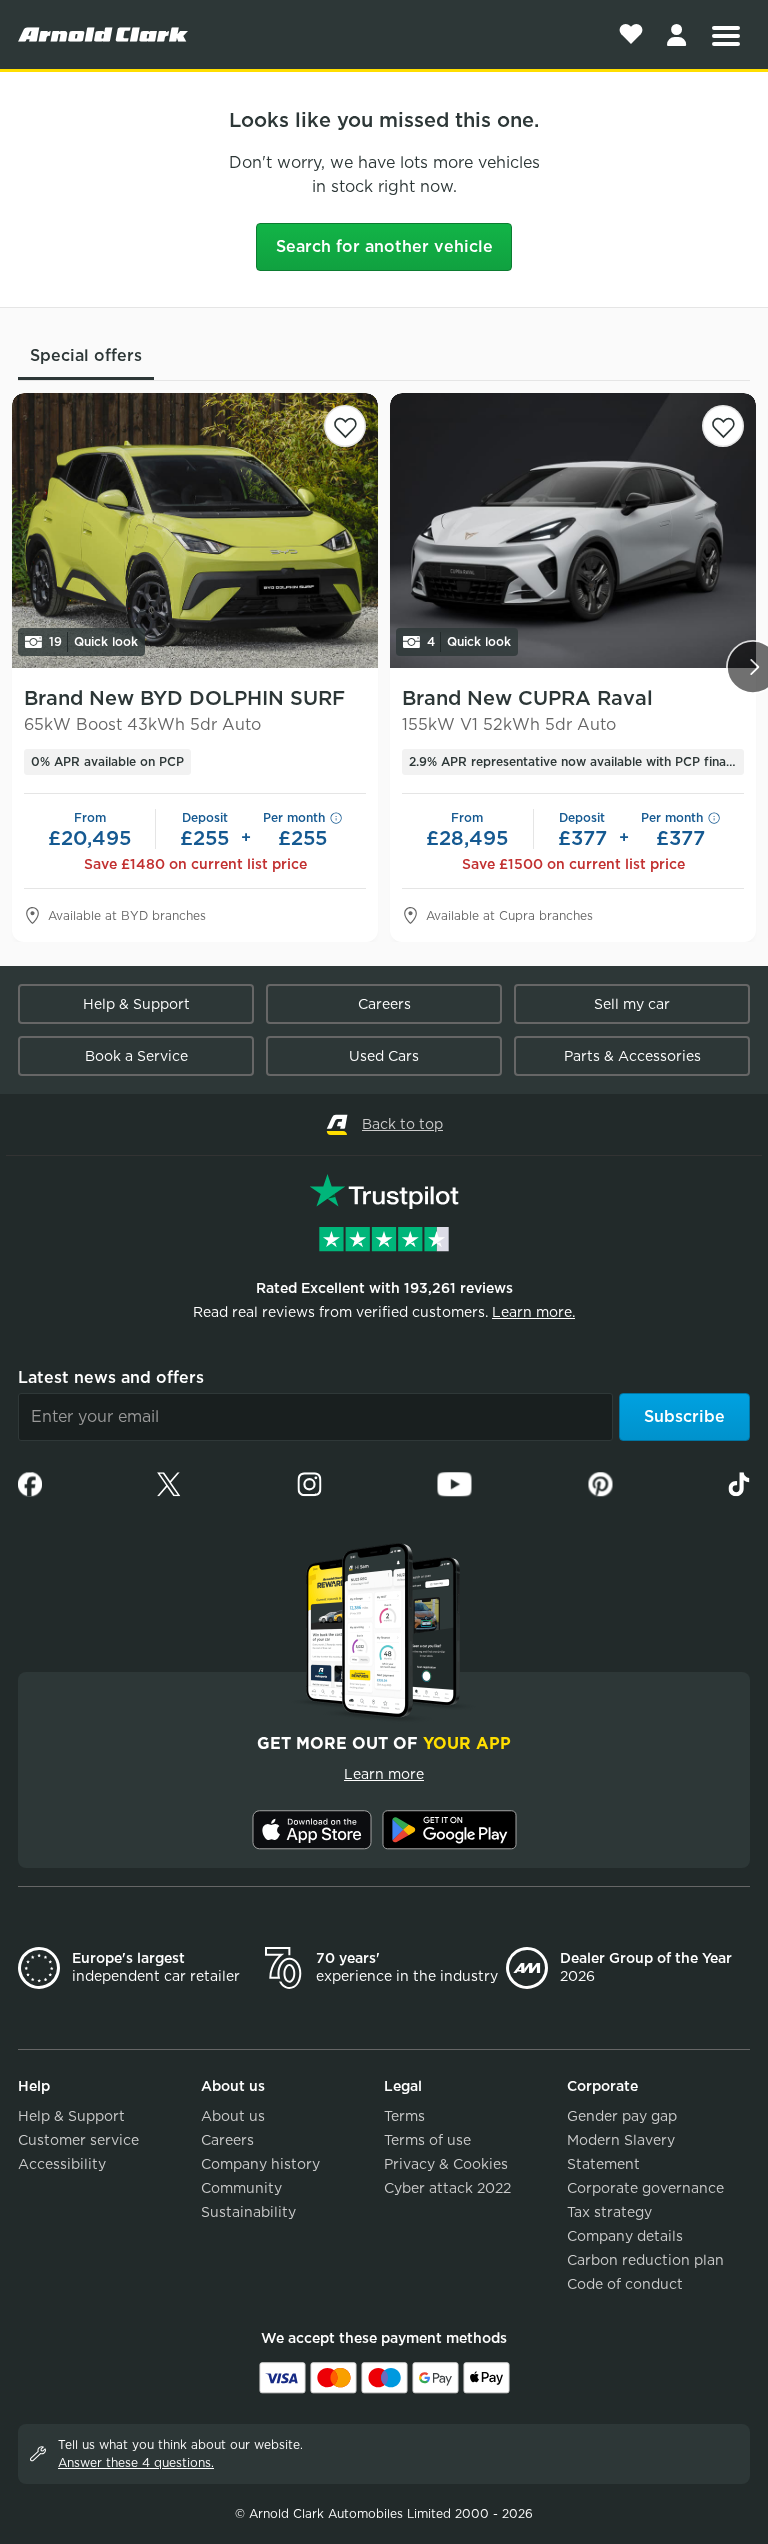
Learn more (384, 1774)
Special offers (86, 355)
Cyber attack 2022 (447, 2188)
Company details (625, 2236)
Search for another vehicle (384, 246)
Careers (384, 1004)
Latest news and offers (111, 1377)
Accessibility (62, 2164)
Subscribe (684, 1416)
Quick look (93, 641)
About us (233, 2116)
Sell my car (632, 1004)
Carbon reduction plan (645, 2260)
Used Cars (384, 1056)
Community (241, 2188)
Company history (260, 2164)
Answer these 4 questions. (136, 2462)
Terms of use (427, 2140)
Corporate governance (645, 2188)
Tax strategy (609, 2212)
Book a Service (136, 1056)
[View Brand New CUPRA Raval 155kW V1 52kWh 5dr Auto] (573, 530)
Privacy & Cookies (446, 2164)
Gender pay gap (622, 2116)
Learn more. (533, 1312)
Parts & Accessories (632, 1056)
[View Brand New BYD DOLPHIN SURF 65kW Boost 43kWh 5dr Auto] (195, 530)
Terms (404, 2116)
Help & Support (136, 1004)
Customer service (78, 2140)
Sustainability (248, 2212)
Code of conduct (625, 2284)
